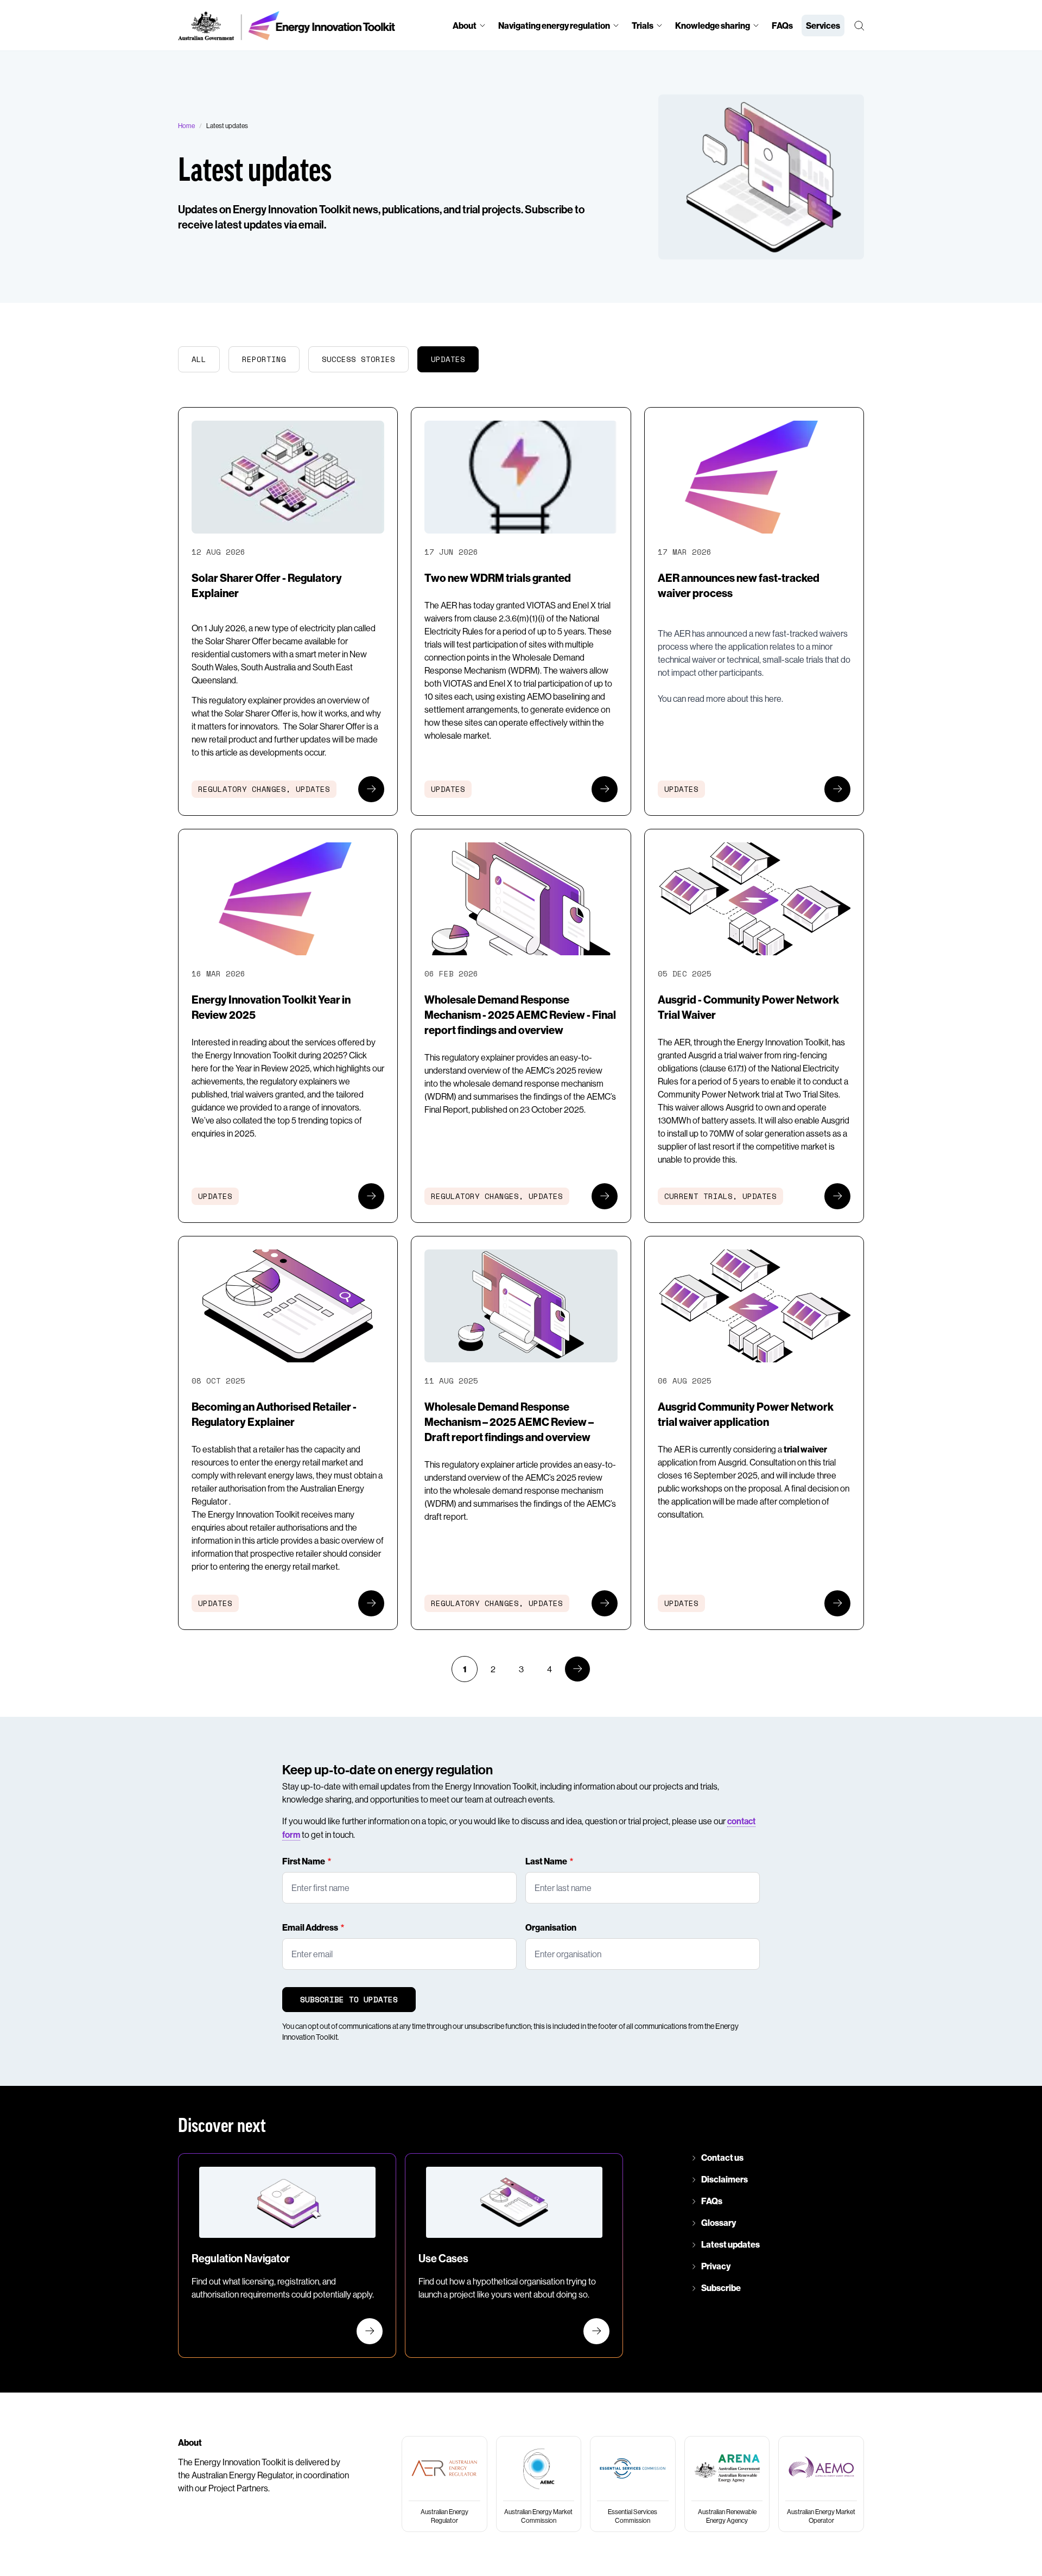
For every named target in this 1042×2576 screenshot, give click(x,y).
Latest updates (730, 2244)
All (199, 359)
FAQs (782, 26)
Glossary (719, 2223)
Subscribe (721, 2288)
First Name (304, 1861)
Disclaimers (725, 2179)
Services (823, 26)
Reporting (264, 359)
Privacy (716, 2266)
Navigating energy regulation (554, 26)
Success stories (358, 359)
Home (186, 126)
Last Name (546, 1861)
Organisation (551, 1927)
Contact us (722, 2158)
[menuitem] (469, 25)
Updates (448, 359)
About (465, 26)
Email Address (310, 1927)
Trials (643, 26)
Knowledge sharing (713, 26)
